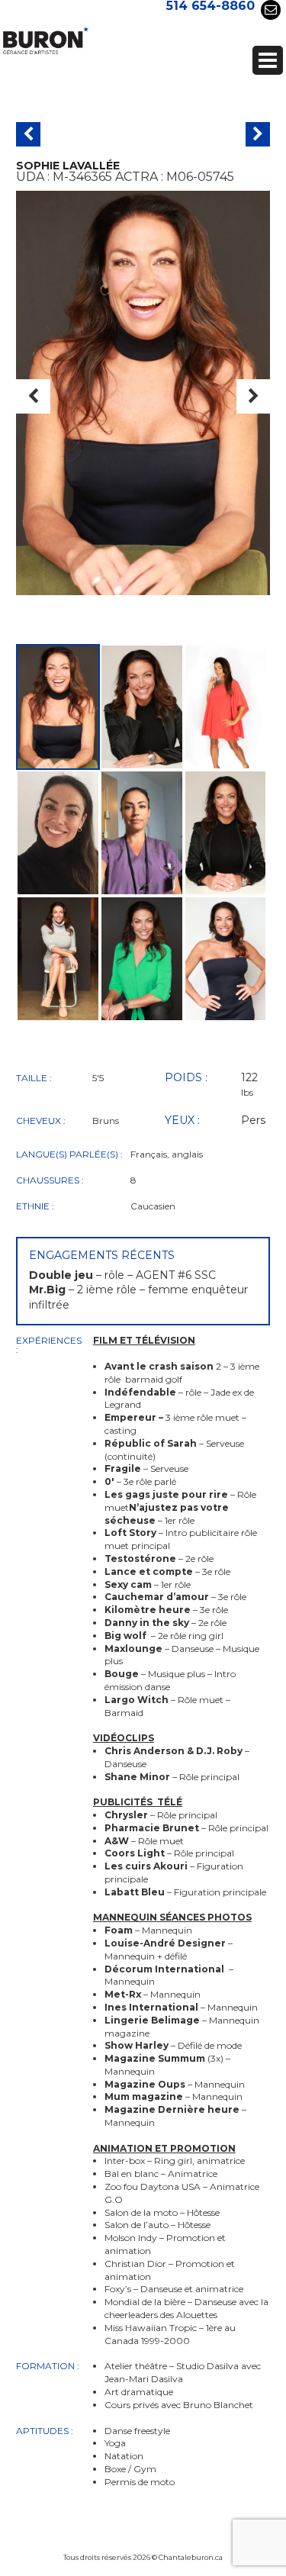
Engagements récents (102, 1255)
